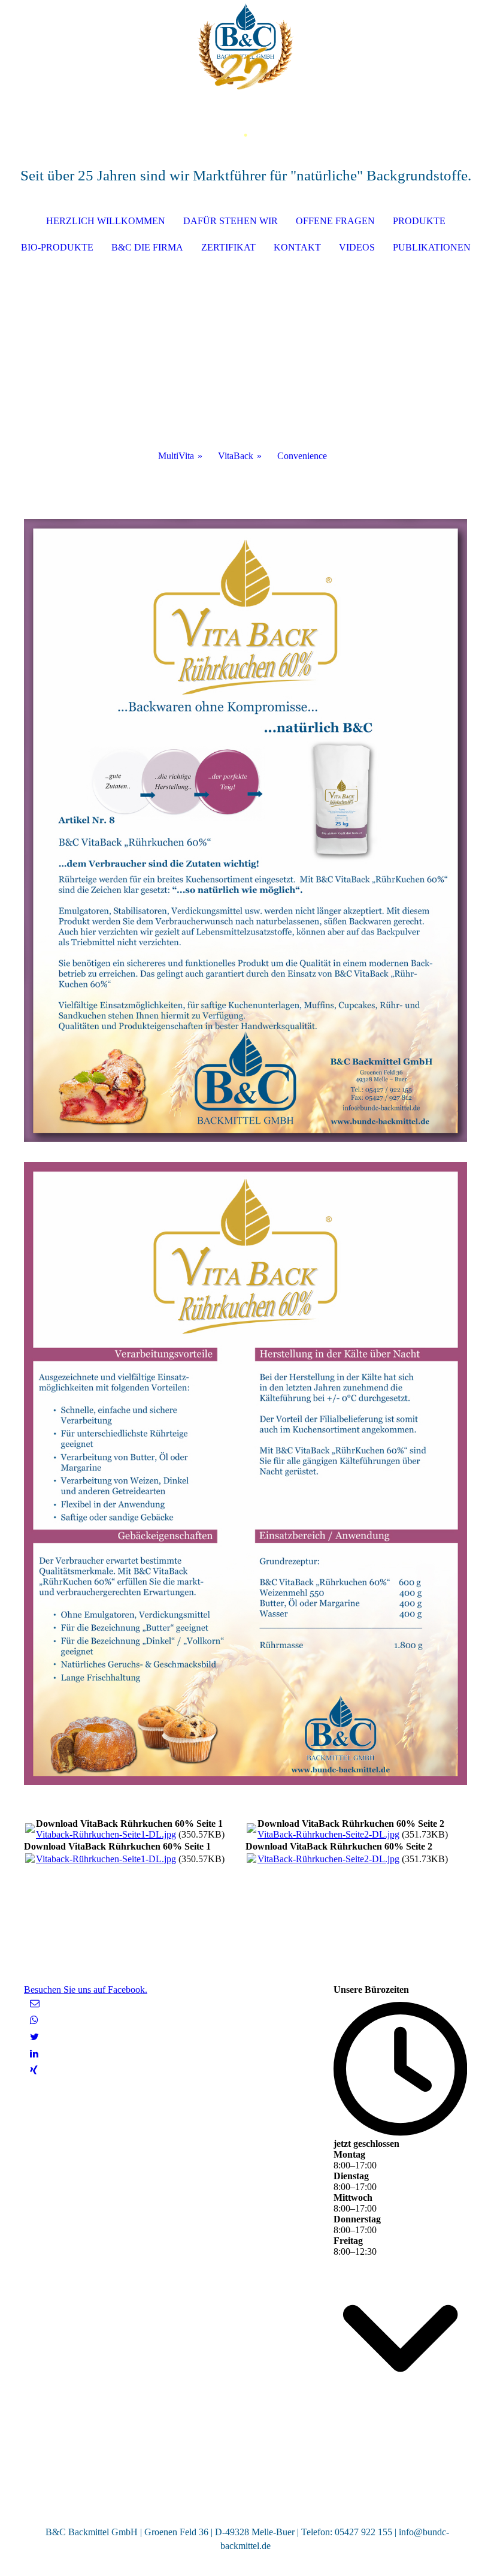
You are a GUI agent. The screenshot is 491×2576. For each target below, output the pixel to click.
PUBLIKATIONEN (432, 247)
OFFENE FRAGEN (335, 221)
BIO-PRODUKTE (57, 247)
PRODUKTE (419, 221)
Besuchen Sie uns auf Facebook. (86, 1990)
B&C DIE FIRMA (147, 247)
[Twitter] (34, 2037)
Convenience (302, 456)
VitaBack (236, 456)
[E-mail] (35, 2003)
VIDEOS (357, 247)
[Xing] (34, 2070)
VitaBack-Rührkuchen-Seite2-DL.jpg (328, 1834)
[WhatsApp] (34, 2020)
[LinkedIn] (34, 2054)
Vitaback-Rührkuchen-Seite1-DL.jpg (106, 1834)
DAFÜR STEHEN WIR (231, 221)
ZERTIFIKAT (228, 247)
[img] (245, 45)
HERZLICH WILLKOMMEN (106, 221)
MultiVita (176, 456)
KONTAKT (297, 247)
